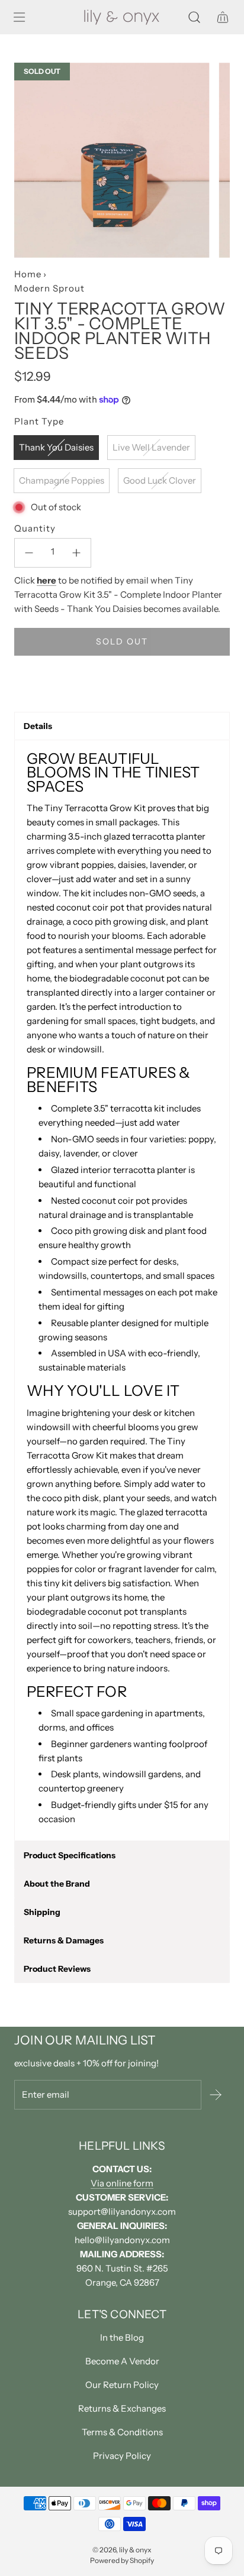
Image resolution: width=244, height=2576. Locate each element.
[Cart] (223, 17)
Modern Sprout (49, 288)
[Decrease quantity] (29, 553)
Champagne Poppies (62, 480)
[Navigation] (19, 17)
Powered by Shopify (122, 2560)
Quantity (35, 528)
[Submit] (216, 2095)
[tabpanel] (122, 1290)
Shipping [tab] (42, 1912)
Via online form (122, 2183)
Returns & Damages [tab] (64, 1940)
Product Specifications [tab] (70, 1855)
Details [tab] (38, 726)
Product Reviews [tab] (57, 1969)
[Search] (194, 17)
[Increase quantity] (76, 553)
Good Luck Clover (160, 480)
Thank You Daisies (56, 447)
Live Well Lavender (151, 447)
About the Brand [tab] (57, 1884)
